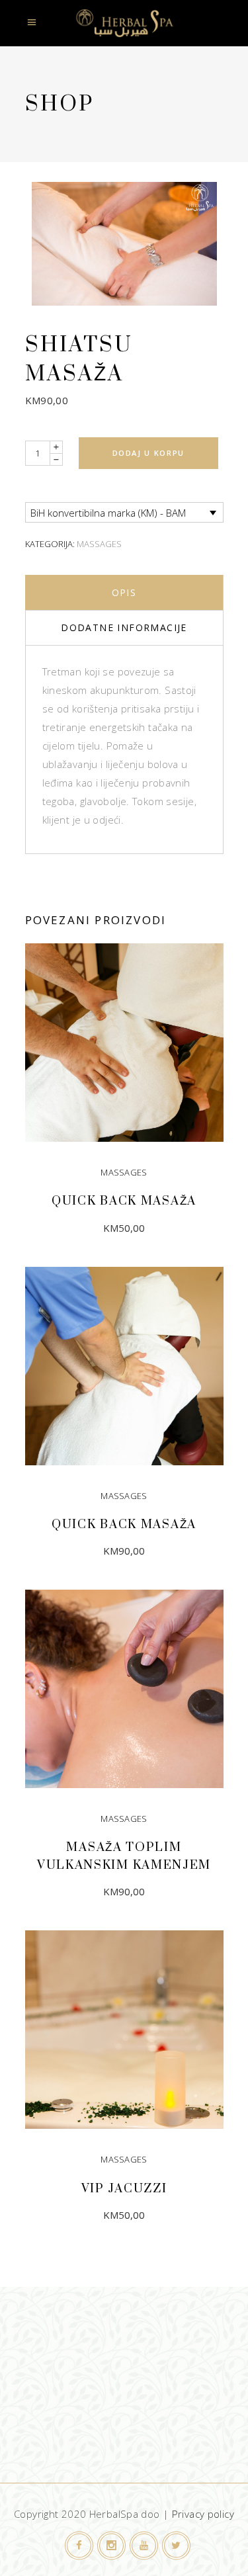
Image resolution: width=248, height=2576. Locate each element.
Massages (99, 544)
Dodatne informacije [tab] (124, 627)
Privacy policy (203, 2514)
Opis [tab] (124, 592)
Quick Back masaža (124, 1201)
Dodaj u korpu (148, 453)
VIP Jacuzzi (124, 2189)
